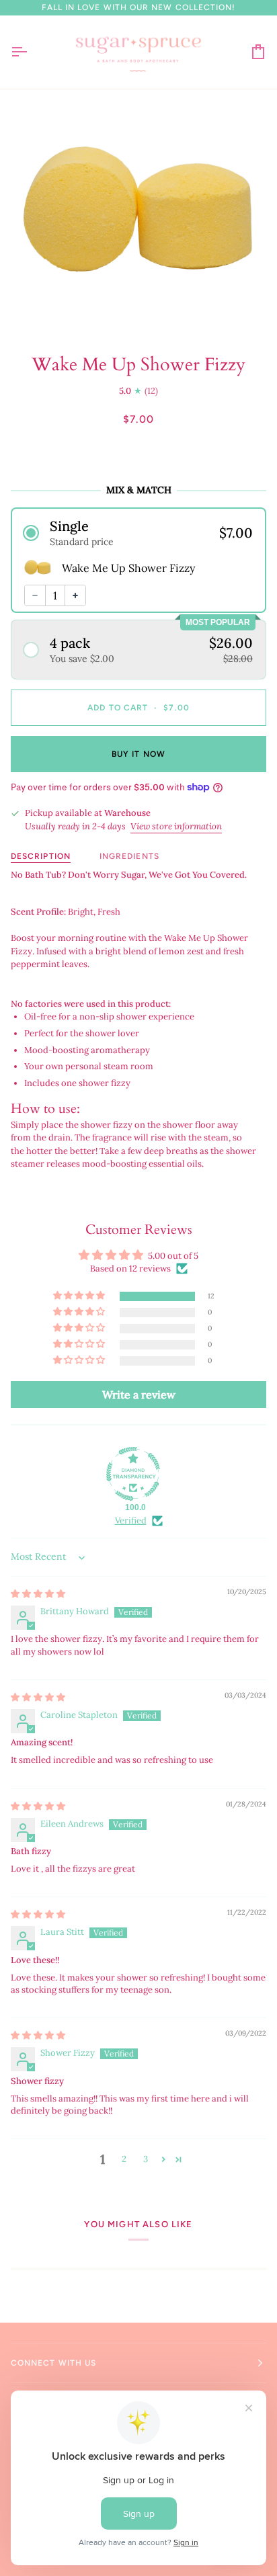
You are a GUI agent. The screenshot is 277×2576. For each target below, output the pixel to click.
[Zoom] (46, 308)
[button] (138, 533)
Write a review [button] (139, 1395)
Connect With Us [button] (53, 2363)
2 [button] (124, 2159)
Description (41, 856)
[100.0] (133, 1474)
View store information (176, 826)
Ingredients (129, 856)
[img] (38, 1594)
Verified (131, 1521)
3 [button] (146, 2159)
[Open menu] (31, 52)
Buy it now (138, 754)
